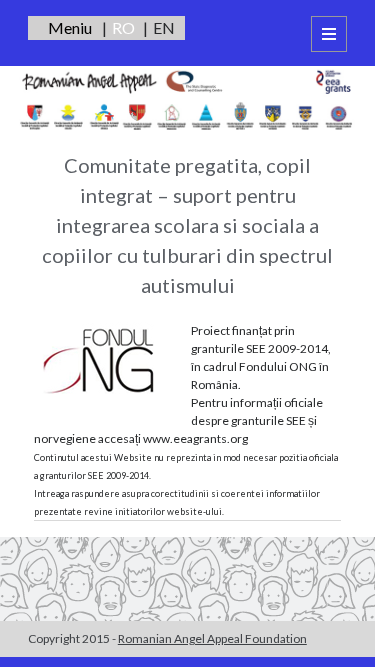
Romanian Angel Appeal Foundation (212, 638)
